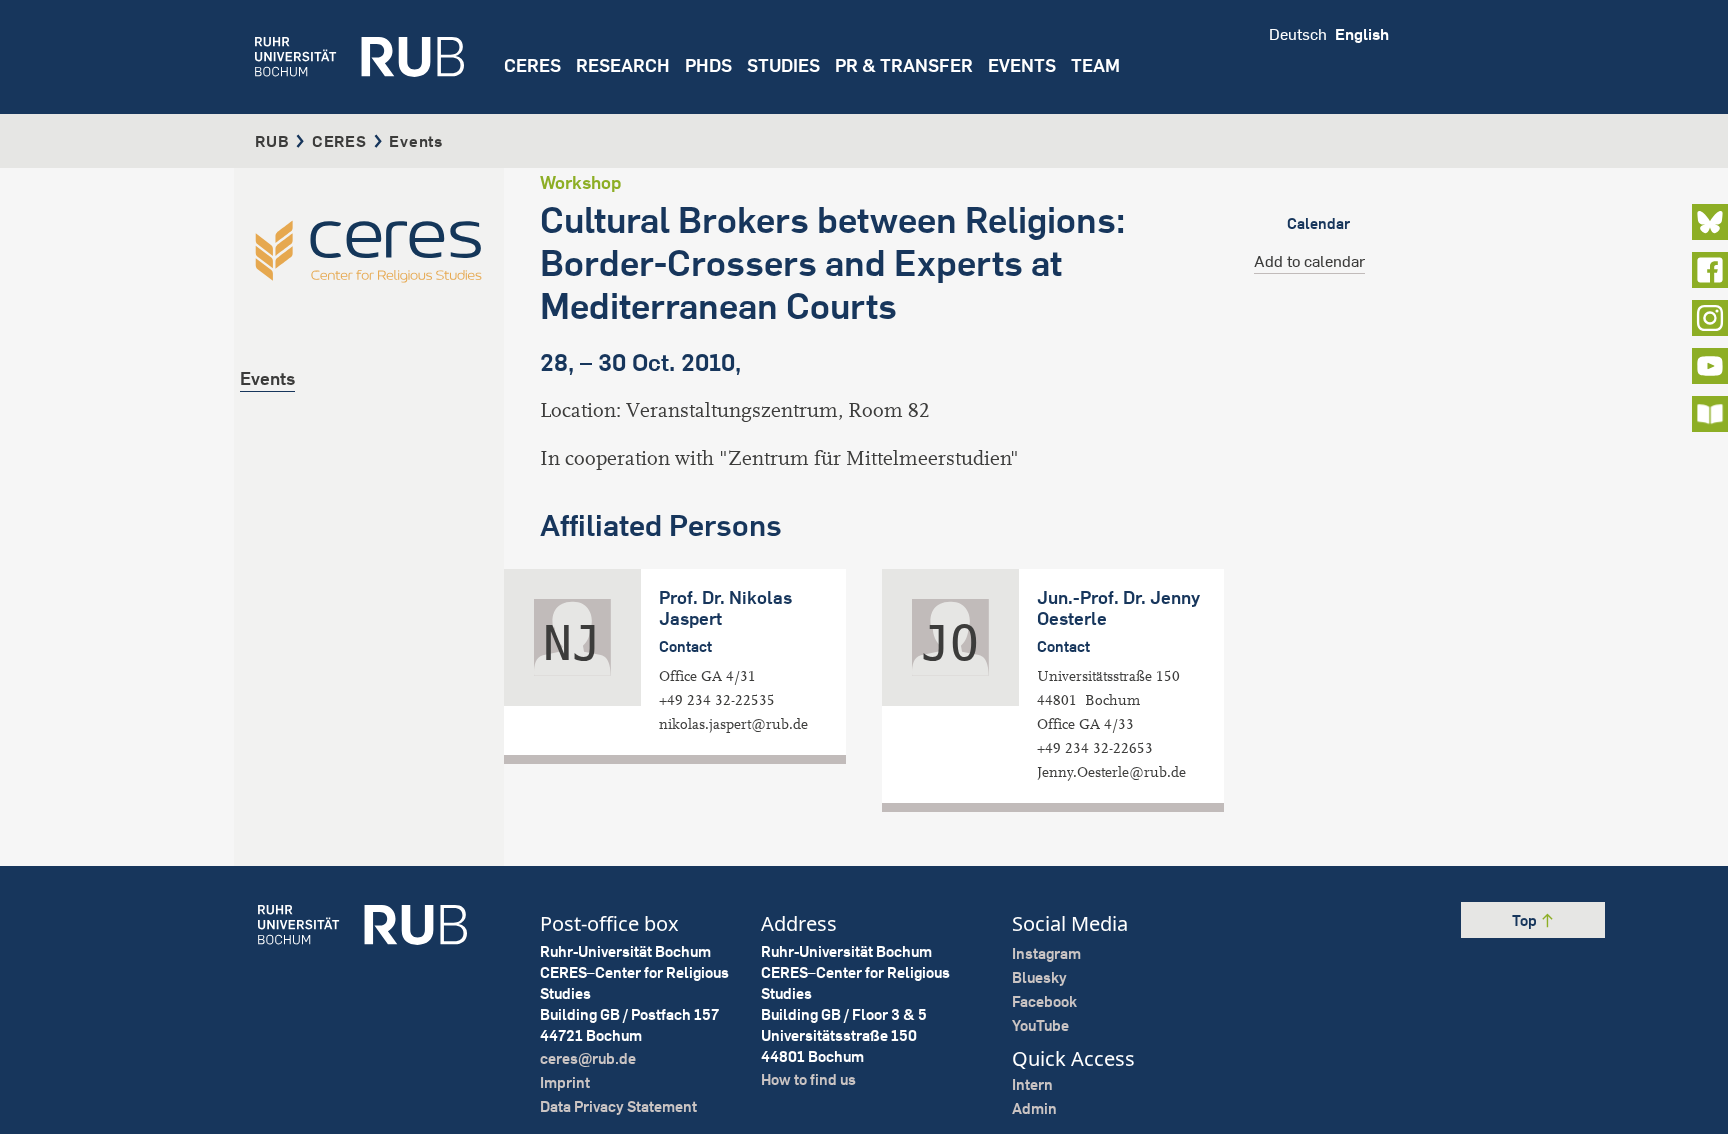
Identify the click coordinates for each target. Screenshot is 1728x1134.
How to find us (808, 1079)
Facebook (1044, 1001)
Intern (1032, 1084)
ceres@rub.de (588, 1058)
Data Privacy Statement (618, 1106)
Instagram (1046, 953)
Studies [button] (783, 65)
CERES (532, 65)
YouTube (1040, 1025)
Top (1526, 920)
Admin (1034, 1108)
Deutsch (1298, 34)
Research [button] (623, 65)
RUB (272, 141)
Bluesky (1039, 977)
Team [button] (1095, 65)
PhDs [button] (708, 65)
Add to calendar (1309, 261)
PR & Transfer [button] (904, 65)
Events (1022, 65)
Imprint (565, 1082)
